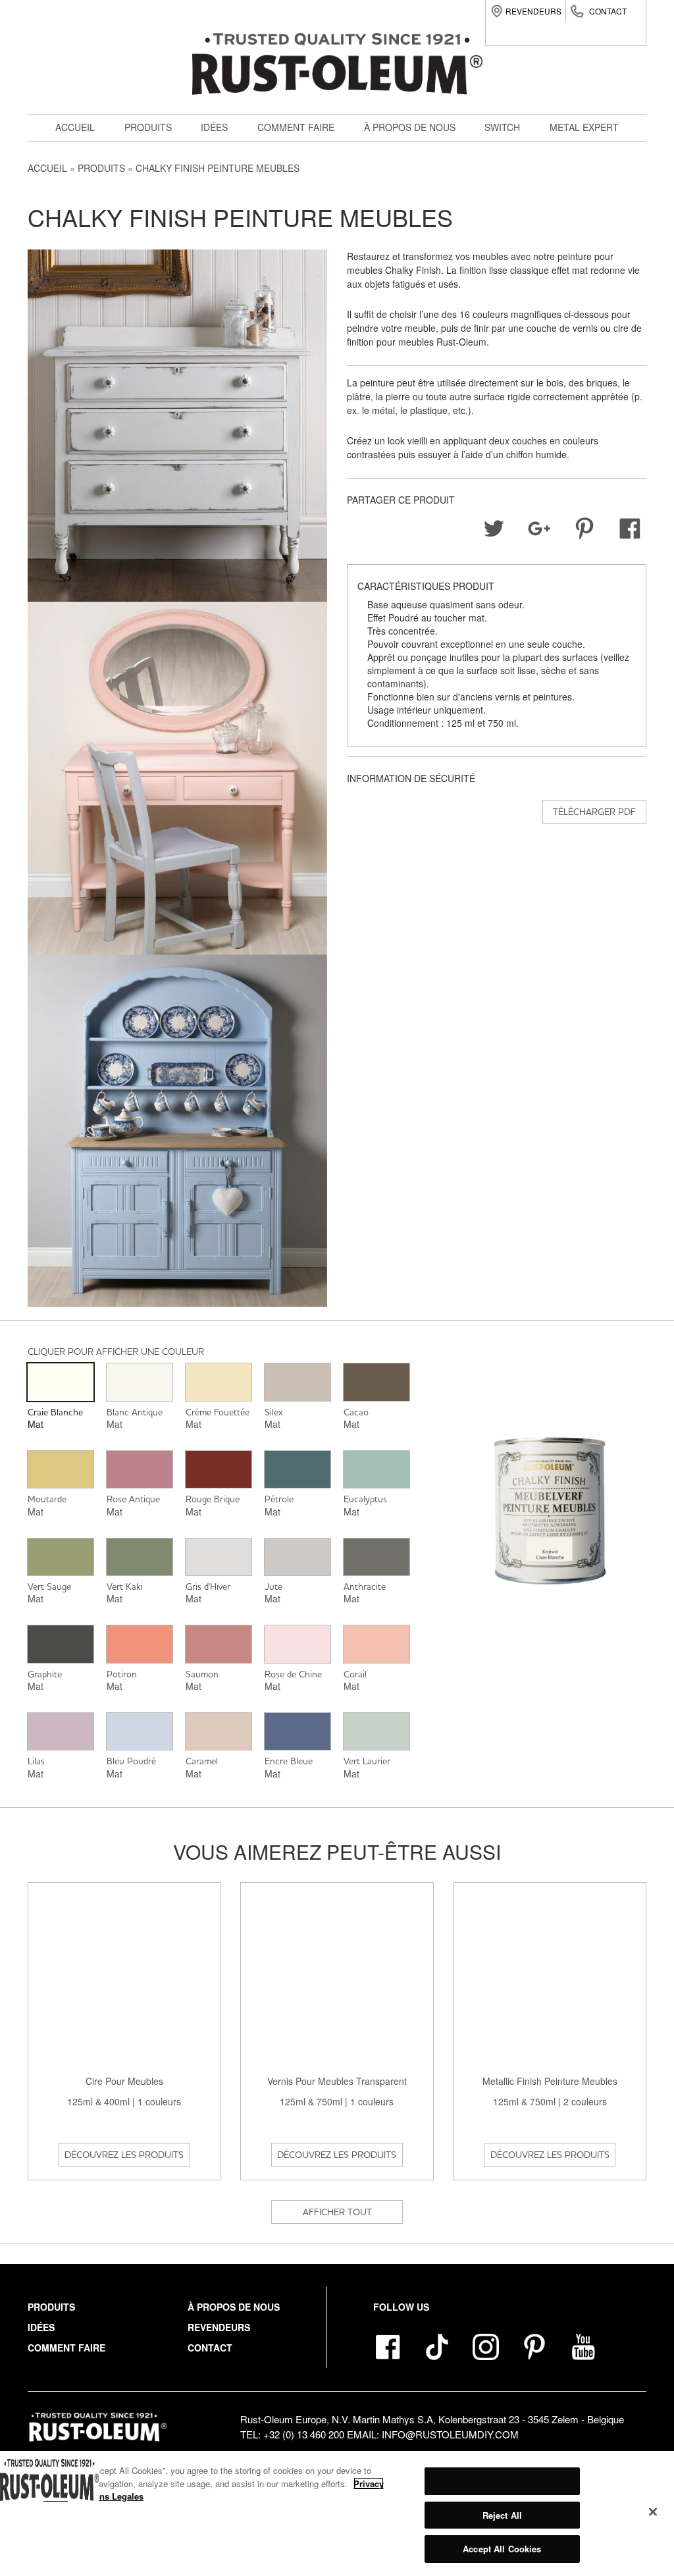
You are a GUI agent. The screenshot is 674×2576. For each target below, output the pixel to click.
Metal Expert (584, 127)
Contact (608, 11)
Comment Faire (66, 2348)
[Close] (653, 2512)
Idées (214, 127)
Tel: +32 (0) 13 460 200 (292, 2434)
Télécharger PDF (594, 812)
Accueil (75, 127)
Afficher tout (337, 2212)
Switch (149, 239)
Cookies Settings (502, 2481)
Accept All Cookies (502, 2549)
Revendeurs (533, 11)
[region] (337, 2513)
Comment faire (296, 127)
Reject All (502, 2515)
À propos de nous (410, 127)
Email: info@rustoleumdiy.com (433, 2434)
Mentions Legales (108, 2496)
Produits (148, 127)
